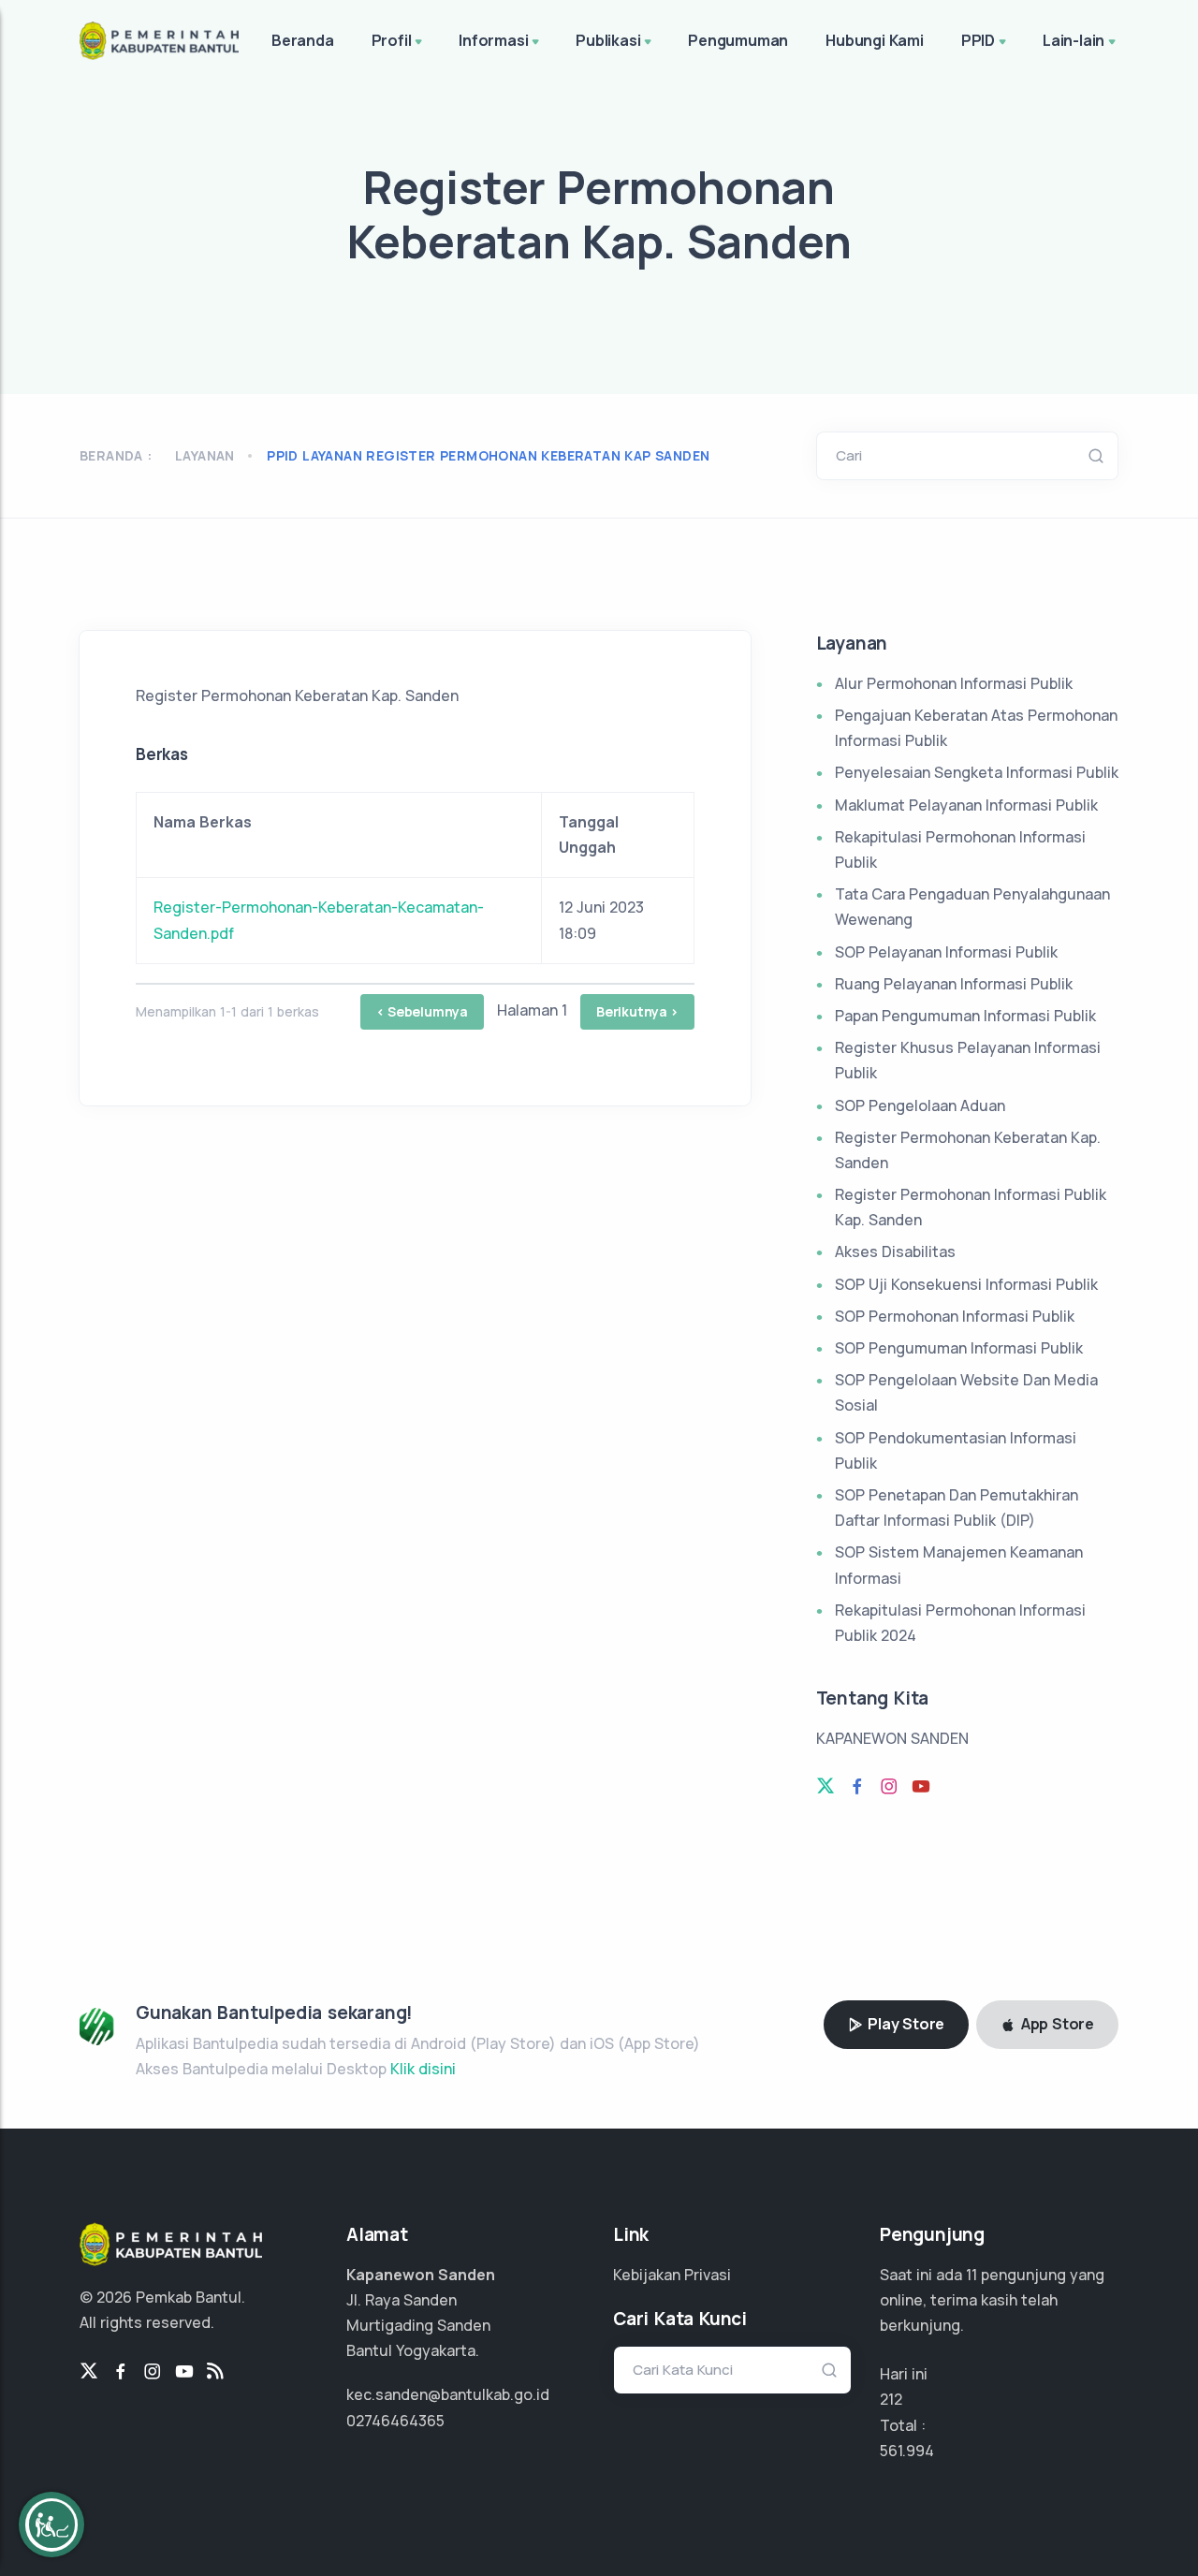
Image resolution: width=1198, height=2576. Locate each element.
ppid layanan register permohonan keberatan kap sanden (488, 455)
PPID (978, 40)
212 (891, 2399)
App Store (1056, 2024)
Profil (392, 40)
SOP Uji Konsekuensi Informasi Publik (966, 1284)
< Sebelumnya (422, 1011)
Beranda (303, 40)
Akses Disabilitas (895, 1251)
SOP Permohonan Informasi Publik (955, 1316)
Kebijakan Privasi (672, 2275)
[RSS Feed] (215, 2372)
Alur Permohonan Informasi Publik (954, 683)
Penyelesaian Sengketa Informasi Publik (977, 772)
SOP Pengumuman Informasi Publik (959, 1348)
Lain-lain (1074, 40)
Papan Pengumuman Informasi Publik (965, 1016)
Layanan (205, 455)
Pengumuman (738, 40)
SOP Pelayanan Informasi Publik (946, 952)
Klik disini (423, 2069)
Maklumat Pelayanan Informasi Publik (966, 805)
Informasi (493, 40)
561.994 (907, 2451)
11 (972, 2275)
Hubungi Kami (875, 40)
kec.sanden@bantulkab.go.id (448, 2394)
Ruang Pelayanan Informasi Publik (954, 984)
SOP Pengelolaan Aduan (920, 1105)
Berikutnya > (637, 1011)
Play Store (904, 2024)
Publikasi (608, 40)
